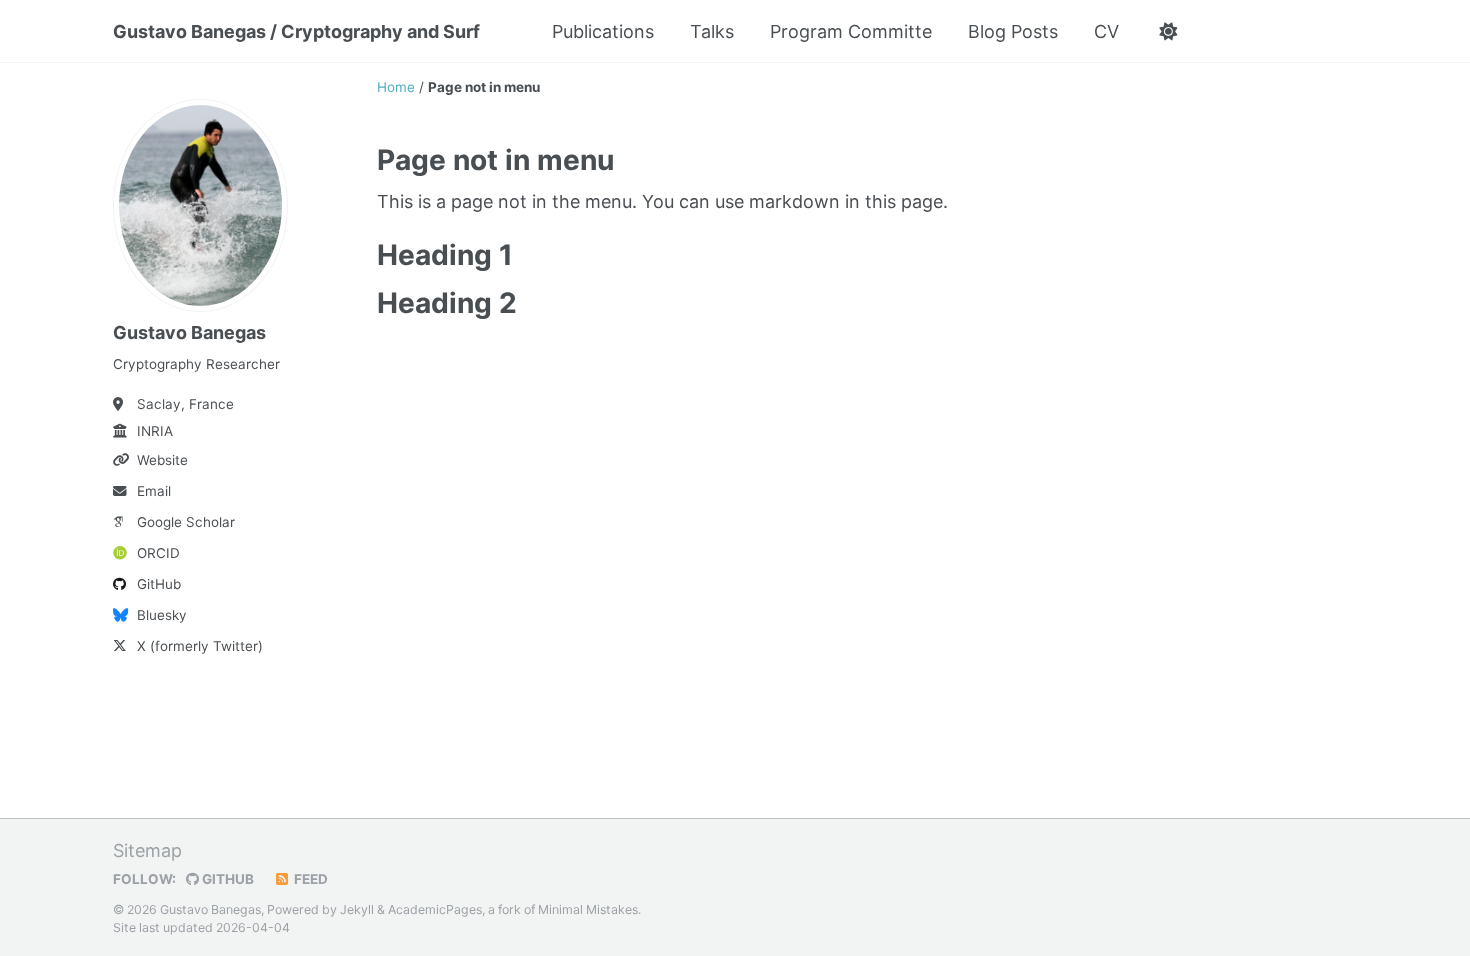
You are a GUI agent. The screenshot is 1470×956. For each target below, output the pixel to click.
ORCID (158, 553)
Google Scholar (186, 522)
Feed (309, 879)
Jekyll (357, 909)
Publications (603, 31)
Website (162, 460)
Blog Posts (1013, 31)
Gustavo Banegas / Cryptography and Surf (296, 31)
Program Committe (851, 31)
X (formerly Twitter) (200, 646)
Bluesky (162, 615)
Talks (712, 31)
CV (1106, 31)
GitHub (159, 584)
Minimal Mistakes (588, 909)
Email (154, 491)
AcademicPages (435, 909)
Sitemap (147, 850)
